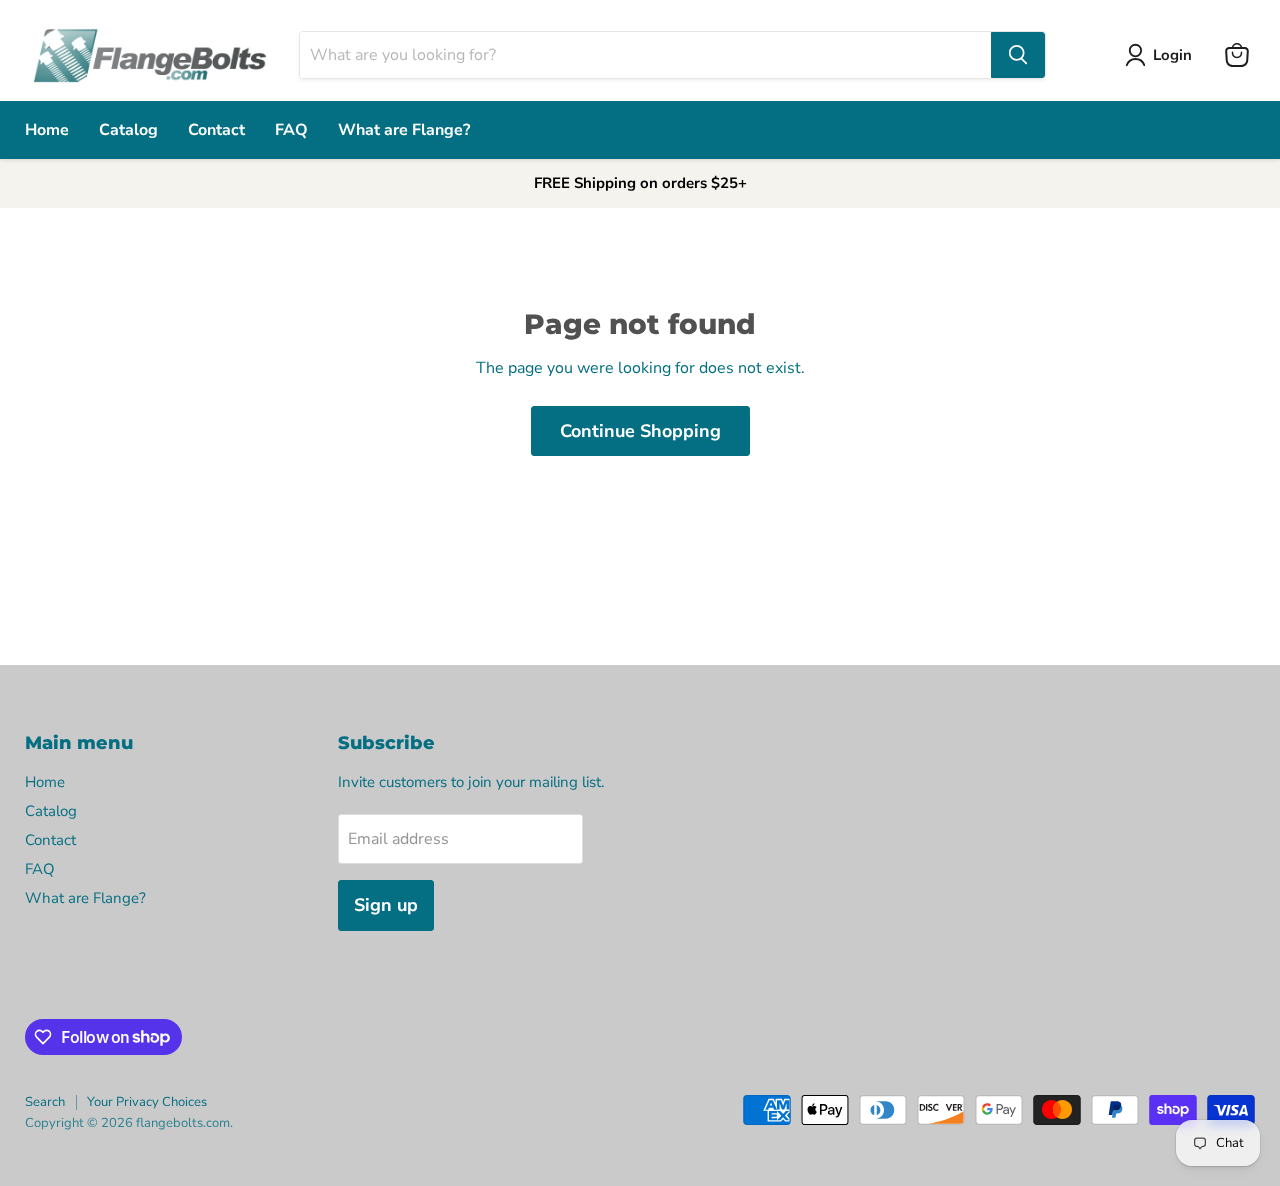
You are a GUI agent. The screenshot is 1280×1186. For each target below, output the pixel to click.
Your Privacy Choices (147, 1102)
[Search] (1018, 55)
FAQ (291, 130)
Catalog (128, 130)
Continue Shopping (640, 431)
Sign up (386, 905)
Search (45, 1102)
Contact (216, 130)
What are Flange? (404, 130)
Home (47, 130)
